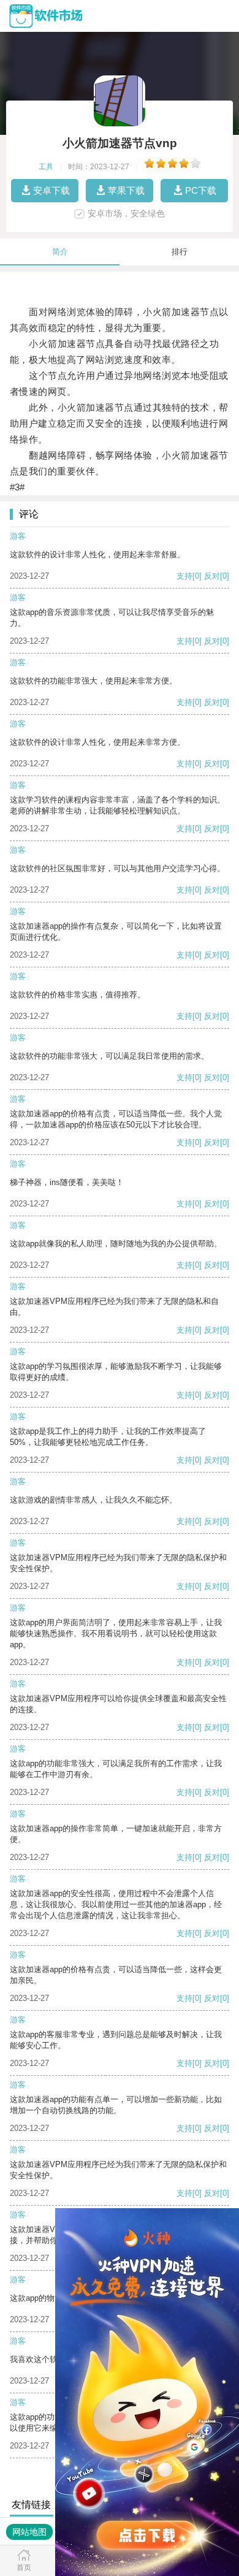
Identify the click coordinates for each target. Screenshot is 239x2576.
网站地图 (29, 2532)
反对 (212, 576)
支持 (184, 576)
